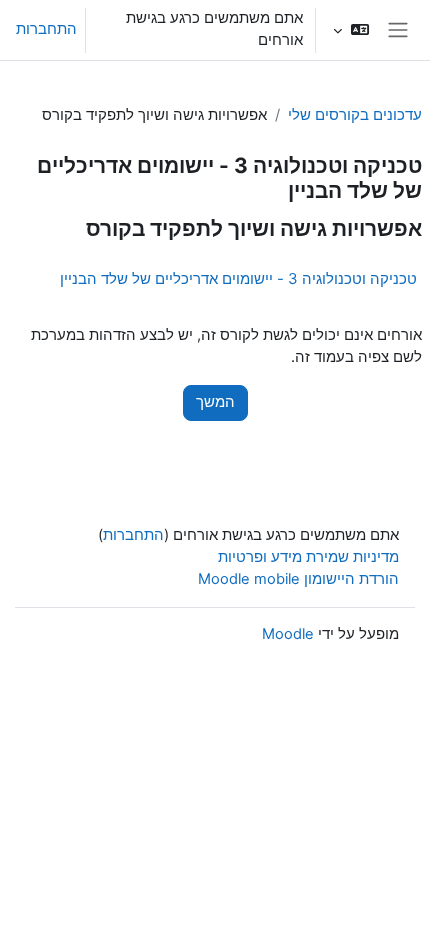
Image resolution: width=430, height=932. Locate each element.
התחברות (46, 29)
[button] (350, 30)
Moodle (288, 634)
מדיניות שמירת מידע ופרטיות (308, 557)
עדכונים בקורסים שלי (355, 115)
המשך (215, 402)
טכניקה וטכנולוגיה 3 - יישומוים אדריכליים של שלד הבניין (238, 278)
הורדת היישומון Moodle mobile (298, 579)
